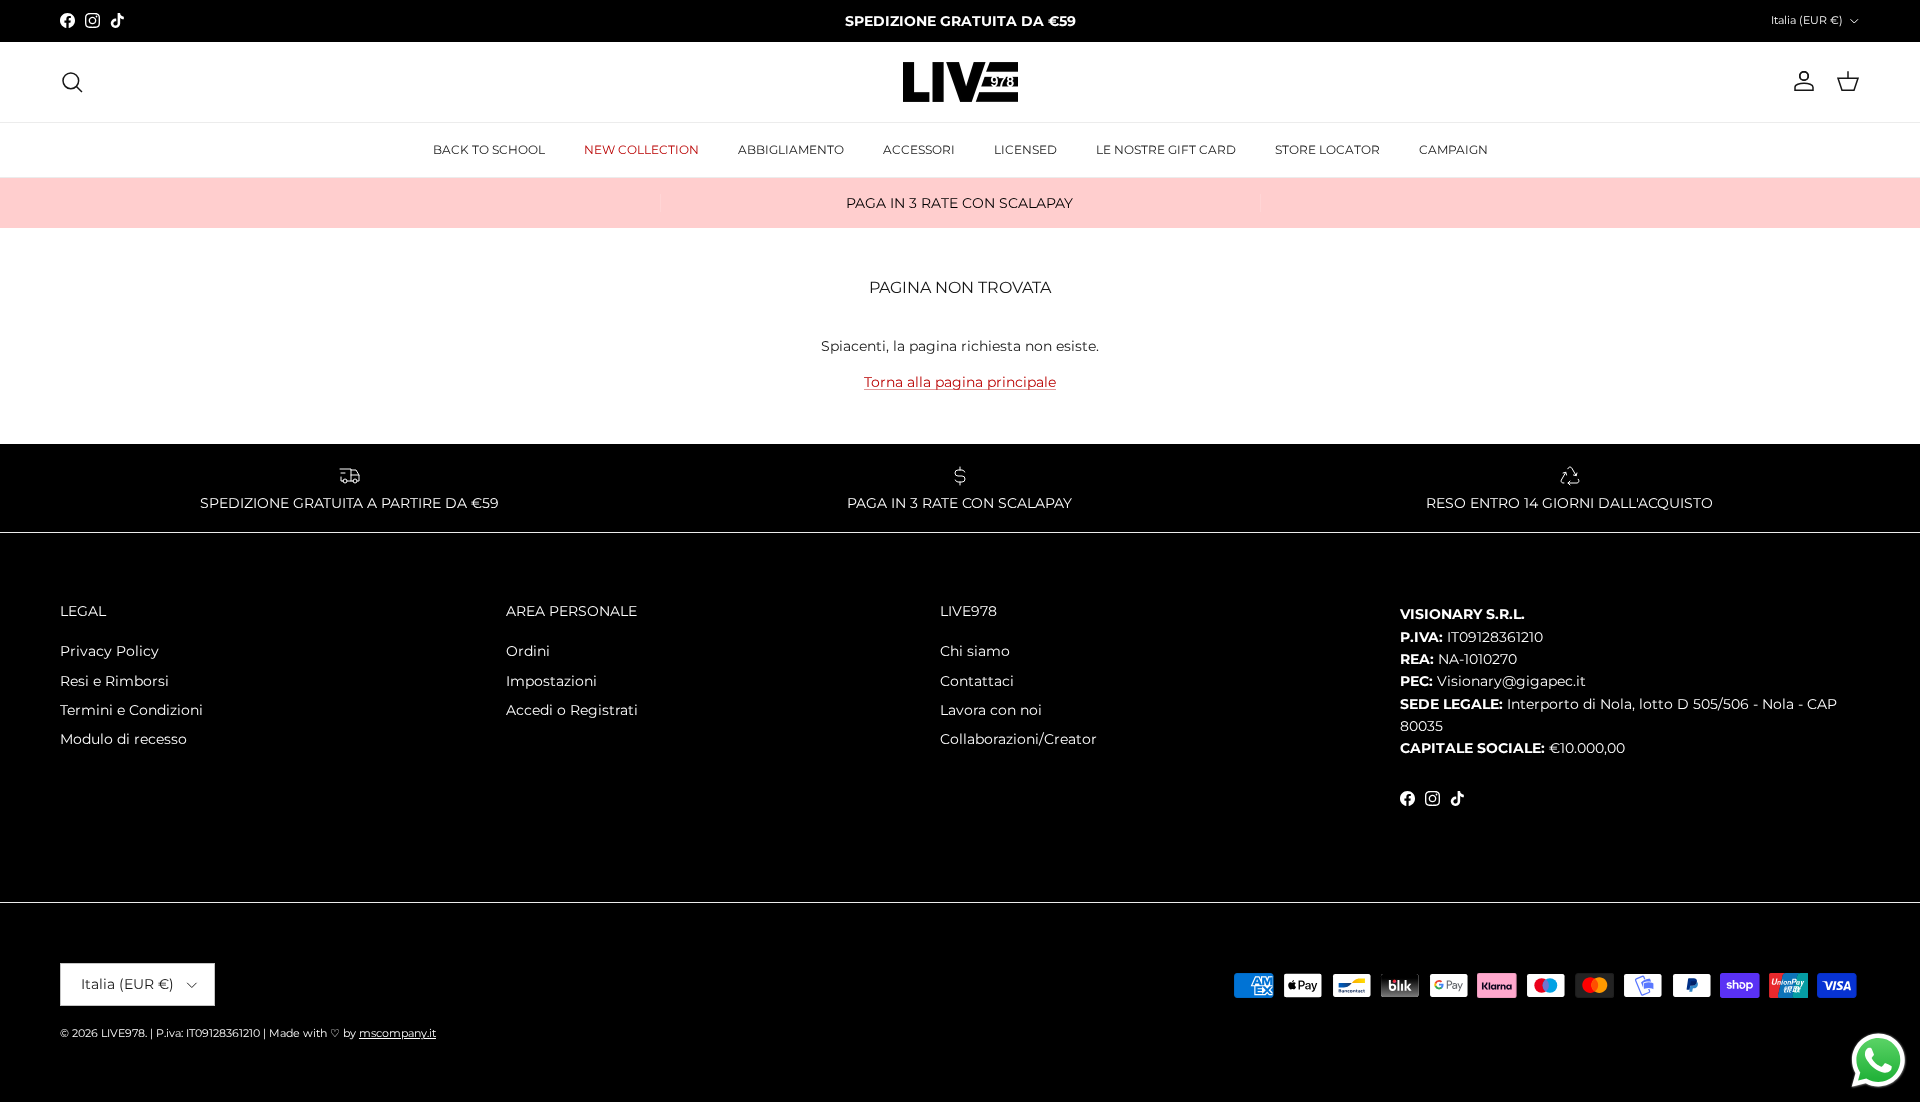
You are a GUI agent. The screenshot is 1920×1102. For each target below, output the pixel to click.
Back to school (489, 149)
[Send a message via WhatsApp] (1878, 1060)
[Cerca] (72, 82)
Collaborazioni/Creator (1018, 739)
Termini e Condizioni (131, 710)
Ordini (528, 651)
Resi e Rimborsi (114, 681)
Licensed (1025, 149)
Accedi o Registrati (572, 710)
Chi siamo (975, 651)
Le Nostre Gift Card (1166, 149)
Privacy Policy (109, 651)
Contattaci (977, 681)
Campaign (1453, 149)
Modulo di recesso (123, 739)
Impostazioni (551, 681)
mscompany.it (397, 1033)
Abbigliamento (791, 149)
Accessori (919, 149)
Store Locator (1327, 149)
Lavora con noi (991, 710)
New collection (641, 149)
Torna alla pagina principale (960, 382)
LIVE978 (123, 1033)
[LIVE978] (960, 82)
